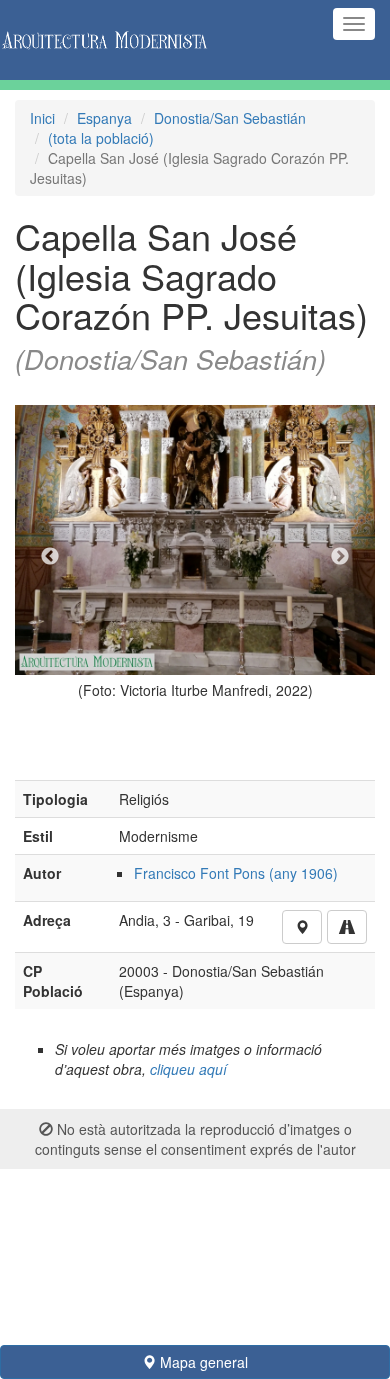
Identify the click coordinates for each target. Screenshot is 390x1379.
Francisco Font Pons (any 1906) (236, 873)
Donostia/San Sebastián (230, 118)
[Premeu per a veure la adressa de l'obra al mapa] (302, 927)
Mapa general (202, 1362)
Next (340, 557)
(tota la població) (101, 138)
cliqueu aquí (188, 1069)
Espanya (104, 118)
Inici (42, 118)
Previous (50, 557)
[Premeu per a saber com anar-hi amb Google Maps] (347, 927)
